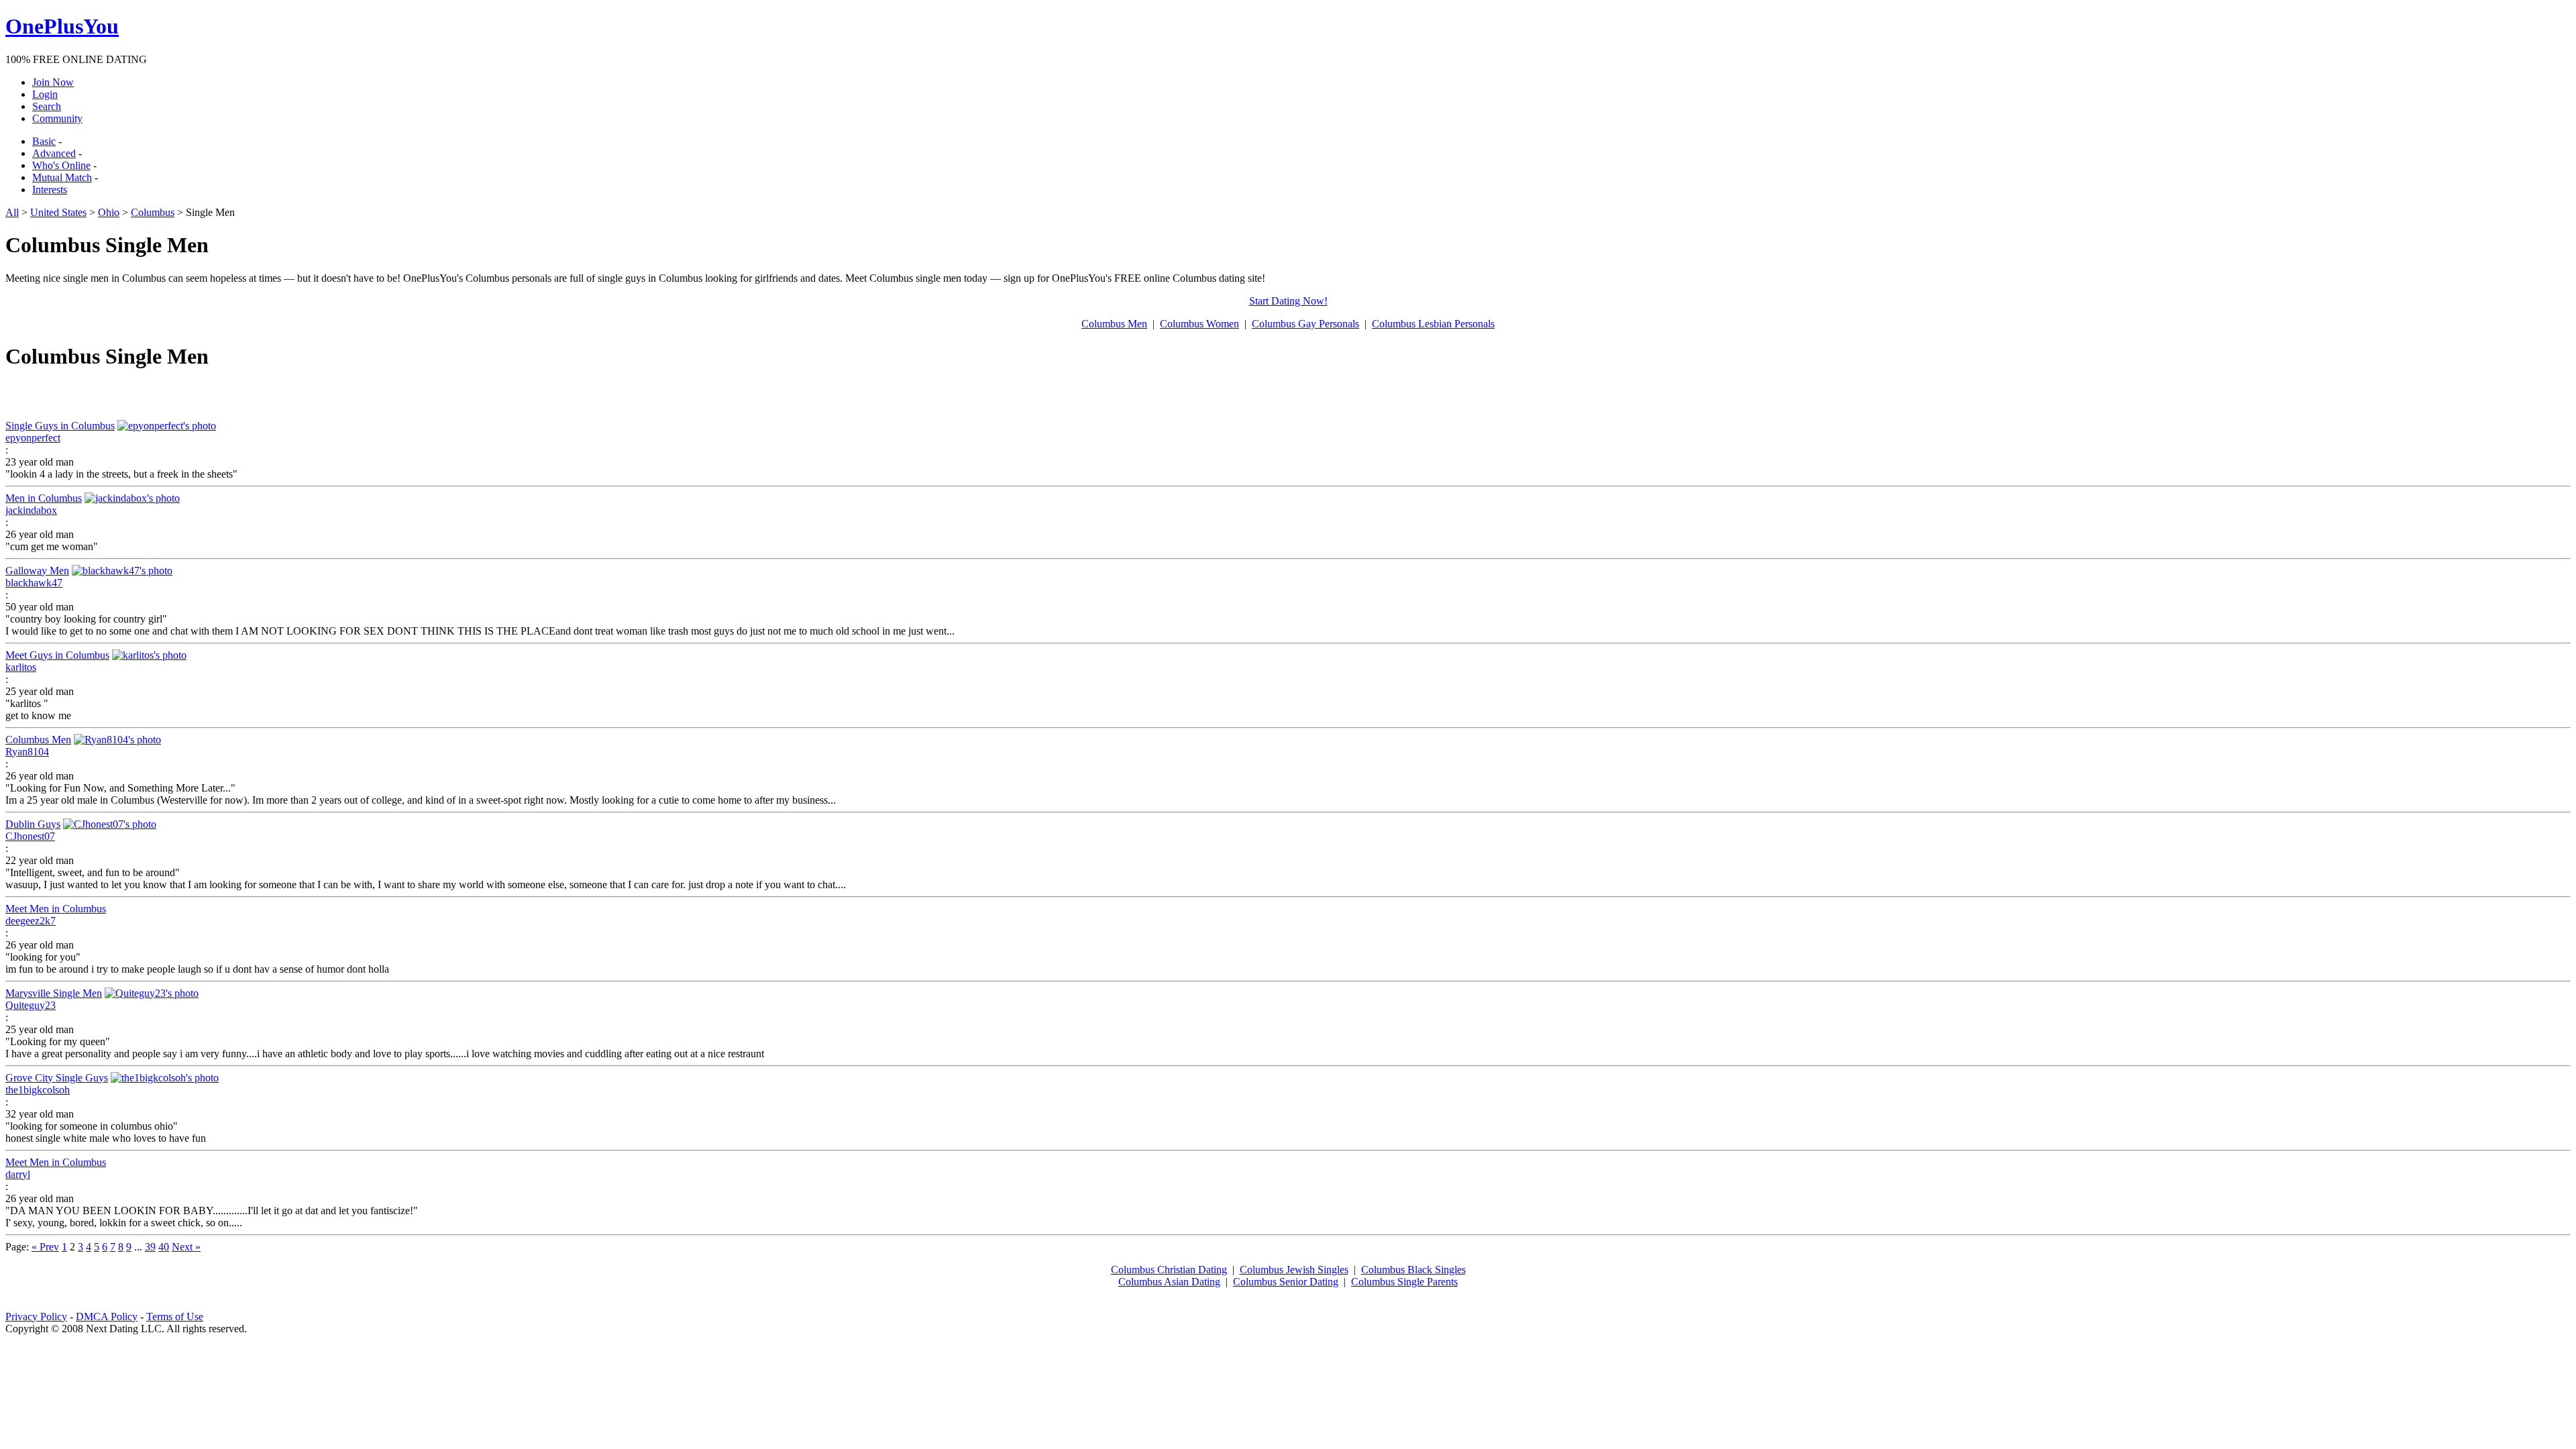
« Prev (45, 1247)
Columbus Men (1114, 324)
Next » (186, 1247)
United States (58, 212)
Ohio (109, 212)
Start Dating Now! (1288, 301)
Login (45, 94)
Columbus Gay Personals (1305, 324)
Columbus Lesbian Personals (1433, 324)
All (12, 212)
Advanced (54, 153)
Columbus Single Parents (1404, 1282)
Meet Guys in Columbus (57, 655)
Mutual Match (62, 177)
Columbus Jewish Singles (1294, 1270)
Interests (50, 190)
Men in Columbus (44, 498)
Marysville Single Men (54, 993)
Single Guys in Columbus (60, 426)
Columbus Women (1199, 324)
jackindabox (31, 510)
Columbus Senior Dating (1286, 1282)
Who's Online (61, 165)
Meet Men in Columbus (56, 909)
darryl (18, 1174)
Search (47, 106)
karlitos (21, 667)
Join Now (53, 82)
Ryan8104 (27, 752)
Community (57, 118)
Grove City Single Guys (57, 1078)
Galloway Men (37, 571)
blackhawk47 (34, 583)
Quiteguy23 (31, 1005)
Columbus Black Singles (1413, 1270)
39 (150, 1247)
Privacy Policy (36, 1317)
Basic (44, 141)
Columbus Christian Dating (1169, 1270)
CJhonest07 (30, 836)
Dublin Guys (33, 824)
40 (164, 1247)
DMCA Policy (107, 1317)
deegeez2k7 (31, 921)
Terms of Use (175, 1317)
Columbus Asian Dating (1169, 1282)
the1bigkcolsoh (38, 1090)
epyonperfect (33, 438)
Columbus (153, 212)
